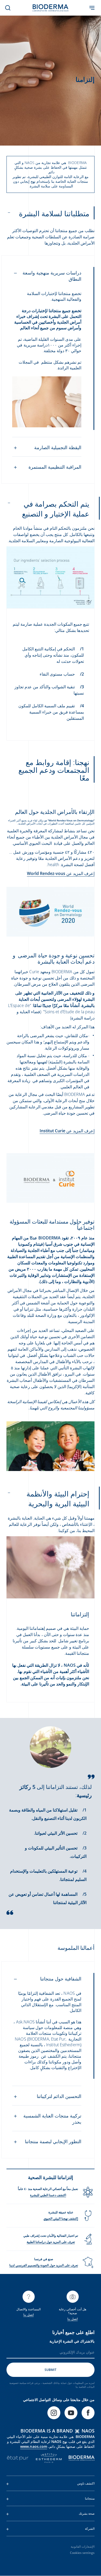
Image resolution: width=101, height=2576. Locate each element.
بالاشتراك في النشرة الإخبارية (72, 2341)
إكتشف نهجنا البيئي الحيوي (61, 2218)
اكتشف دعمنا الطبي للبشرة (48, 2195)
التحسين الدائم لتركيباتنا (59, 2096)
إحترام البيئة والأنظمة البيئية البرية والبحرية (58, 1499)
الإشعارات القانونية (83, 2546)
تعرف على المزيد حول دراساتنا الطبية (51, 2242)
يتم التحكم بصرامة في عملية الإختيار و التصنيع (56, 509)
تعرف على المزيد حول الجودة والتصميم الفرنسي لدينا (44, 2265)
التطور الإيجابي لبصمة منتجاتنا (53, 2141)
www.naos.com (34, 2446)
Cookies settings (82, 2553)
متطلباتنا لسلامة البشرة (54, 213)
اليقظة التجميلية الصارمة (58, 447)
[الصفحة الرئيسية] (51, 8)
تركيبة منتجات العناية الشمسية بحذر (52, 2119)
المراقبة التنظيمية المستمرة (55, 467)
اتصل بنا (72, 2319)
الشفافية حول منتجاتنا (61, 1979)
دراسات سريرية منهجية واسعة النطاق (52, 276)
